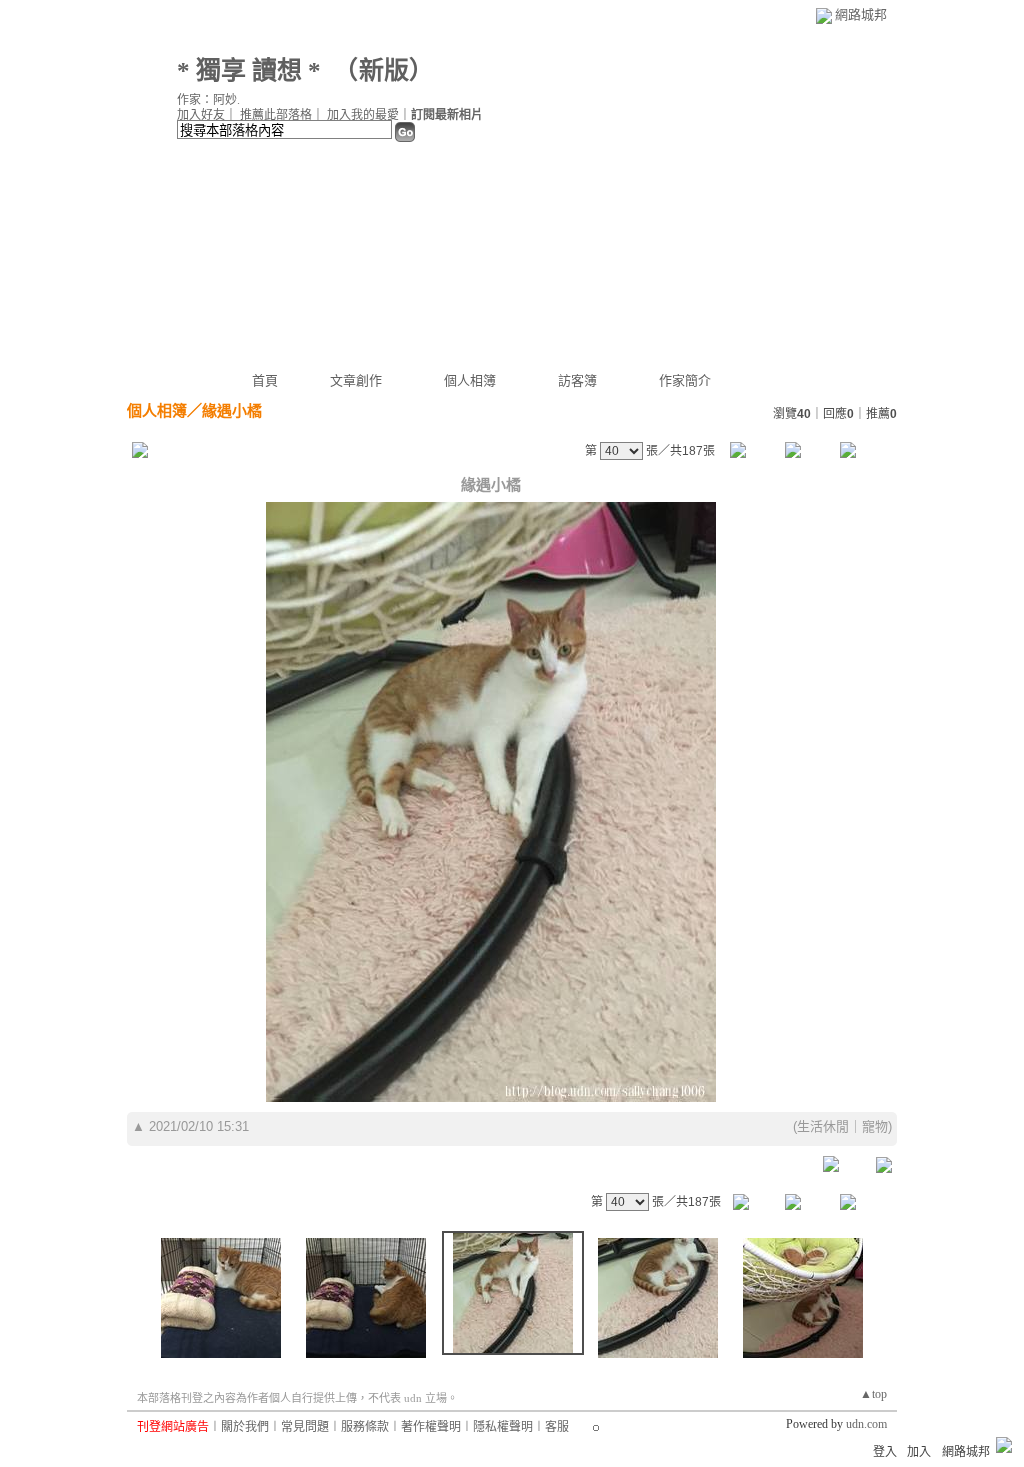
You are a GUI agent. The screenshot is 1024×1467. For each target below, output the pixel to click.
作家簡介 (685, 380)
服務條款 (365, 1427)
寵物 (875, 1126)
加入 (919, 1452)
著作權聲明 (431, 1427)
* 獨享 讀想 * (249, 70)
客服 (557, 1427)
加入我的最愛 (363, 115)
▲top (873, 1394)
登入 (885, 1452)
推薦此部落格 (276, 115)
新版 (384, 70)
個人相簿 (470, 380)
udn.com (866, 1424)
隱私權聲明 (503, 1427)
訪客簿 (577, 380)
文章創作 (356, 380)
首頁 (265, 380)
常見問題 (305, 1427)
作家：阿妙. (208, 100)
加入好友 (201, 115)
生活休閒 (823, 1126)
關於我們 (245, 1427)
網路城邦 (861, 14)
